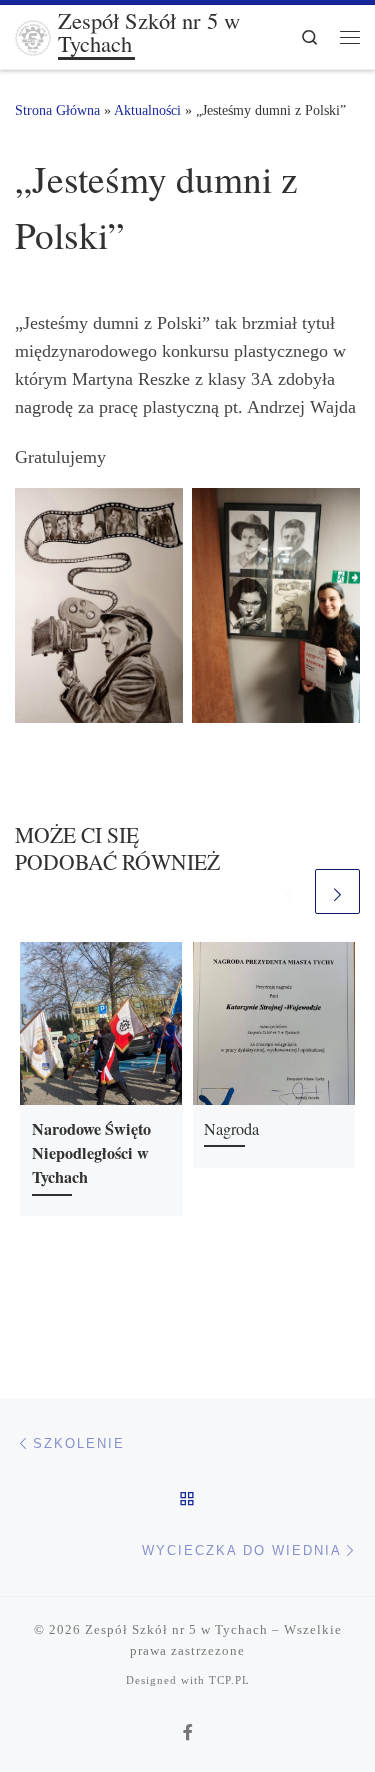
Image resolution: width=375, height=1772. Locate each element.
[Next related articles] (337, 891)
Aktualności (147, 110)
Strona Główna (57, 110)
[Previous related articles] (288, 891)
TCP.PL (229, 1680)
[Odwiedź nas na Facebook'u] (188, 1733)
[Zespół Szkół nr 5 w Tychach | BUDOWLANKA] (33, 34)
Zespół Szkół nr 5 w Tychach (176, 1629)
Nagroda (231, 1129)
